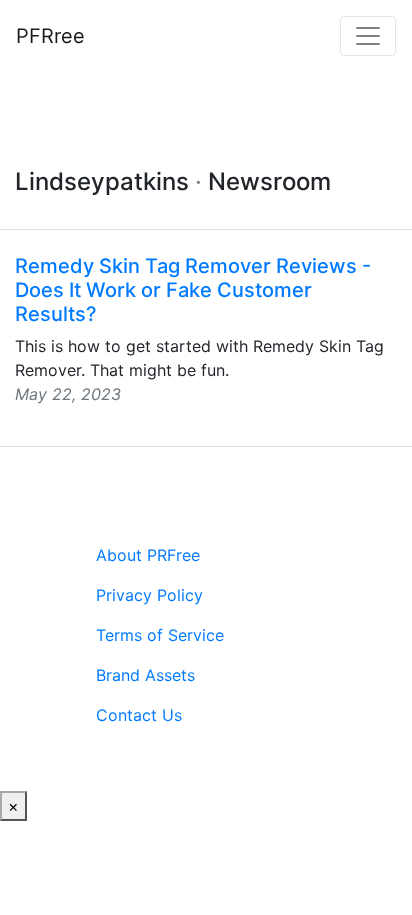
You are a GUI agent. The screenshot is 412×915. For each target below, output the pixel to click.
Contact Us (139, 715)
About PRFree (148, 555)
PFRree (50, 36)
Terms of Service (160, 635)
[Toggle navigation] (368, 36)
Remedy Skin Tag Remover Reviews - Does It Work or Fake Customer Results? (193, 290)
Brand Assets (145, 675)
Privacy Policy (149, 595)
